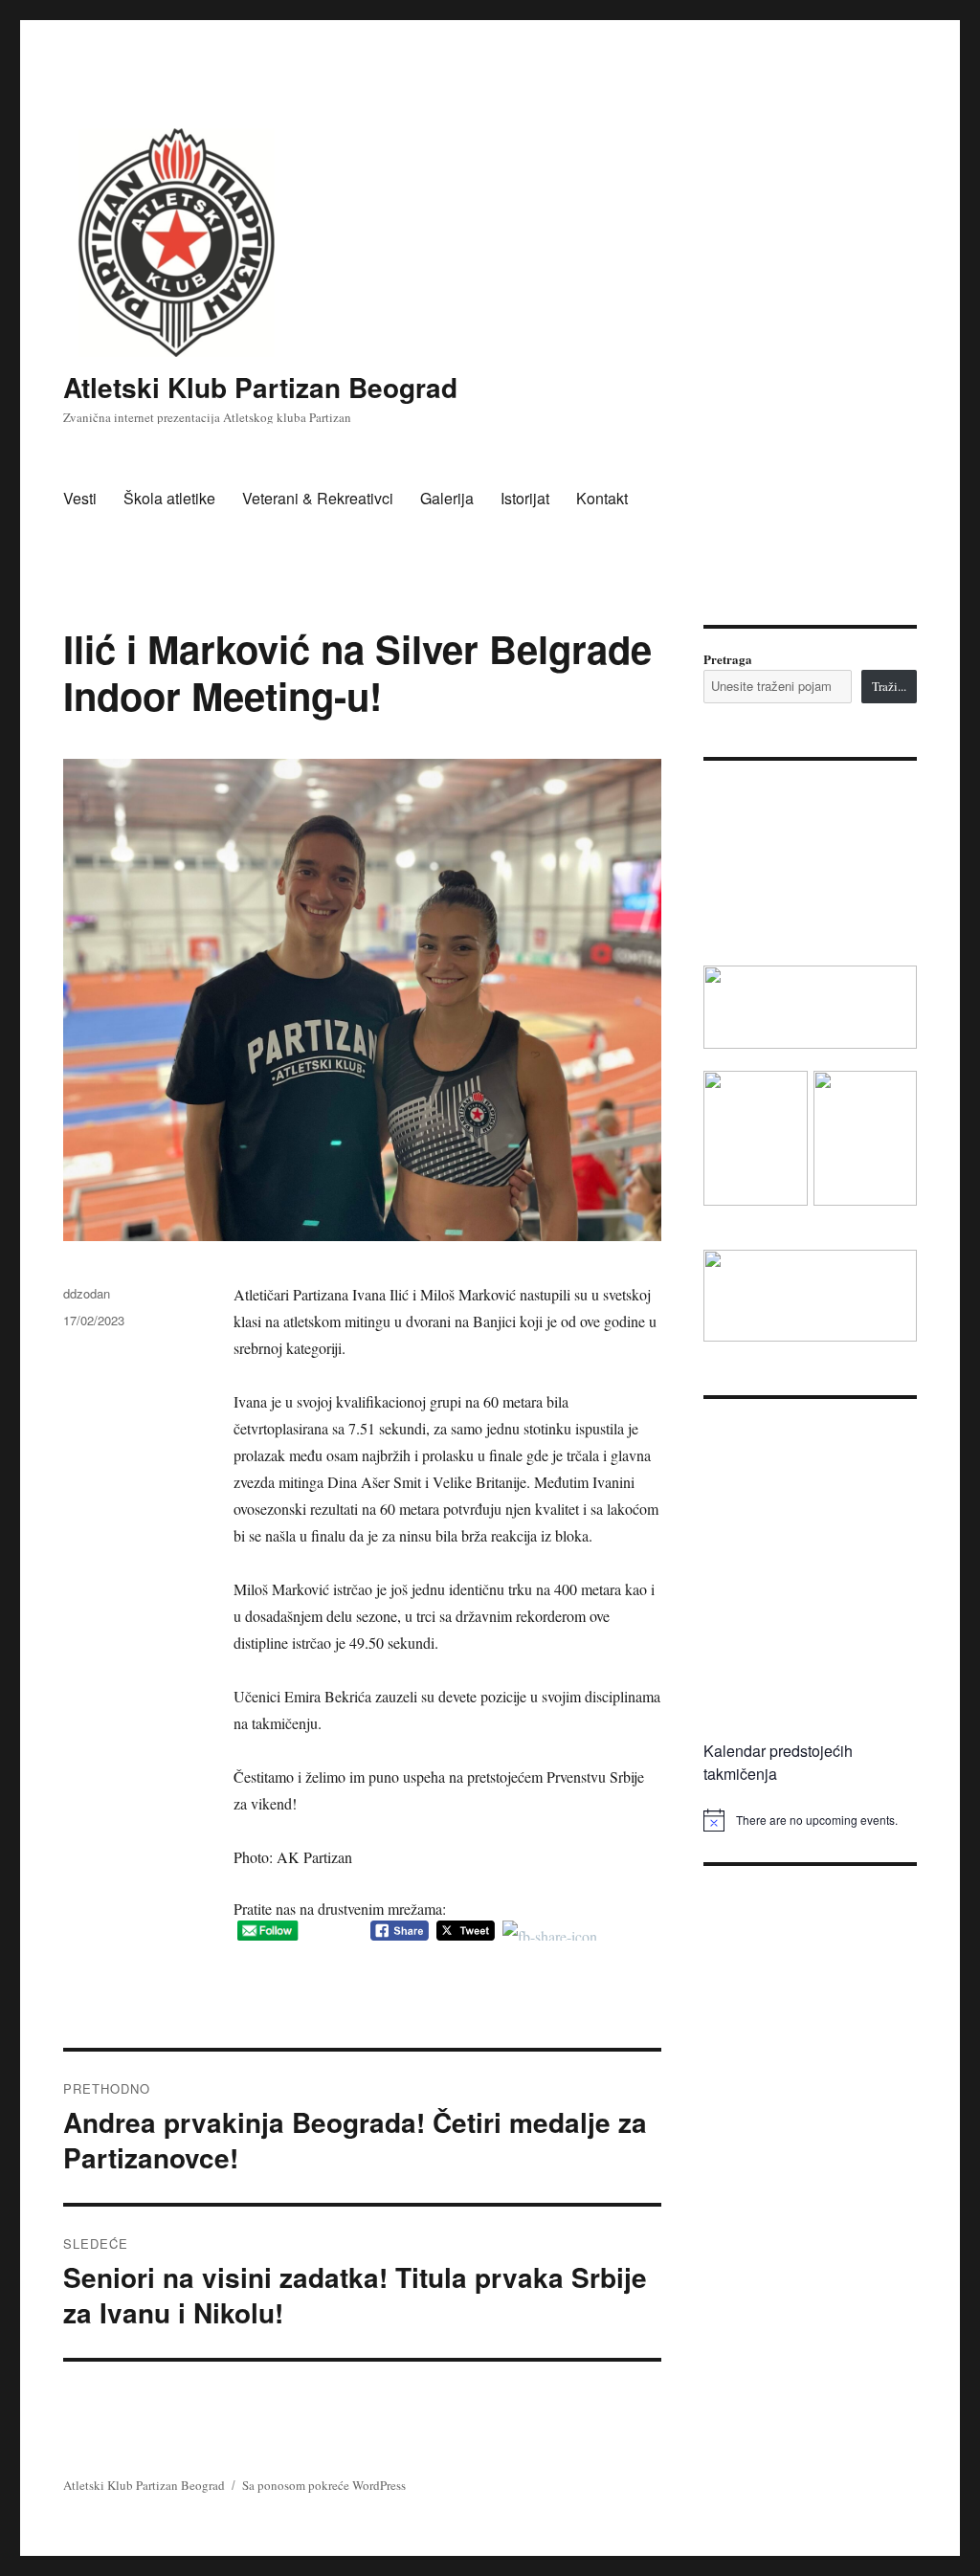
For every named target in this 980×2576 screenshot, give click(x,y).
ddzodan (87, 1293)
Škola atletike (169, 498)
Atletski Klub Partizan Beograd (260, 387)
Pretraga (728, 659)
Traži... (889, 686)
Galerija (447, 498)
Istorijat (525, 498)
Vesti (80, 498)
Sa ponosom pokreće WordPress (324, 2485)
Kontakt (602, 498)
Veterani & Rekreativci (318, 498)
